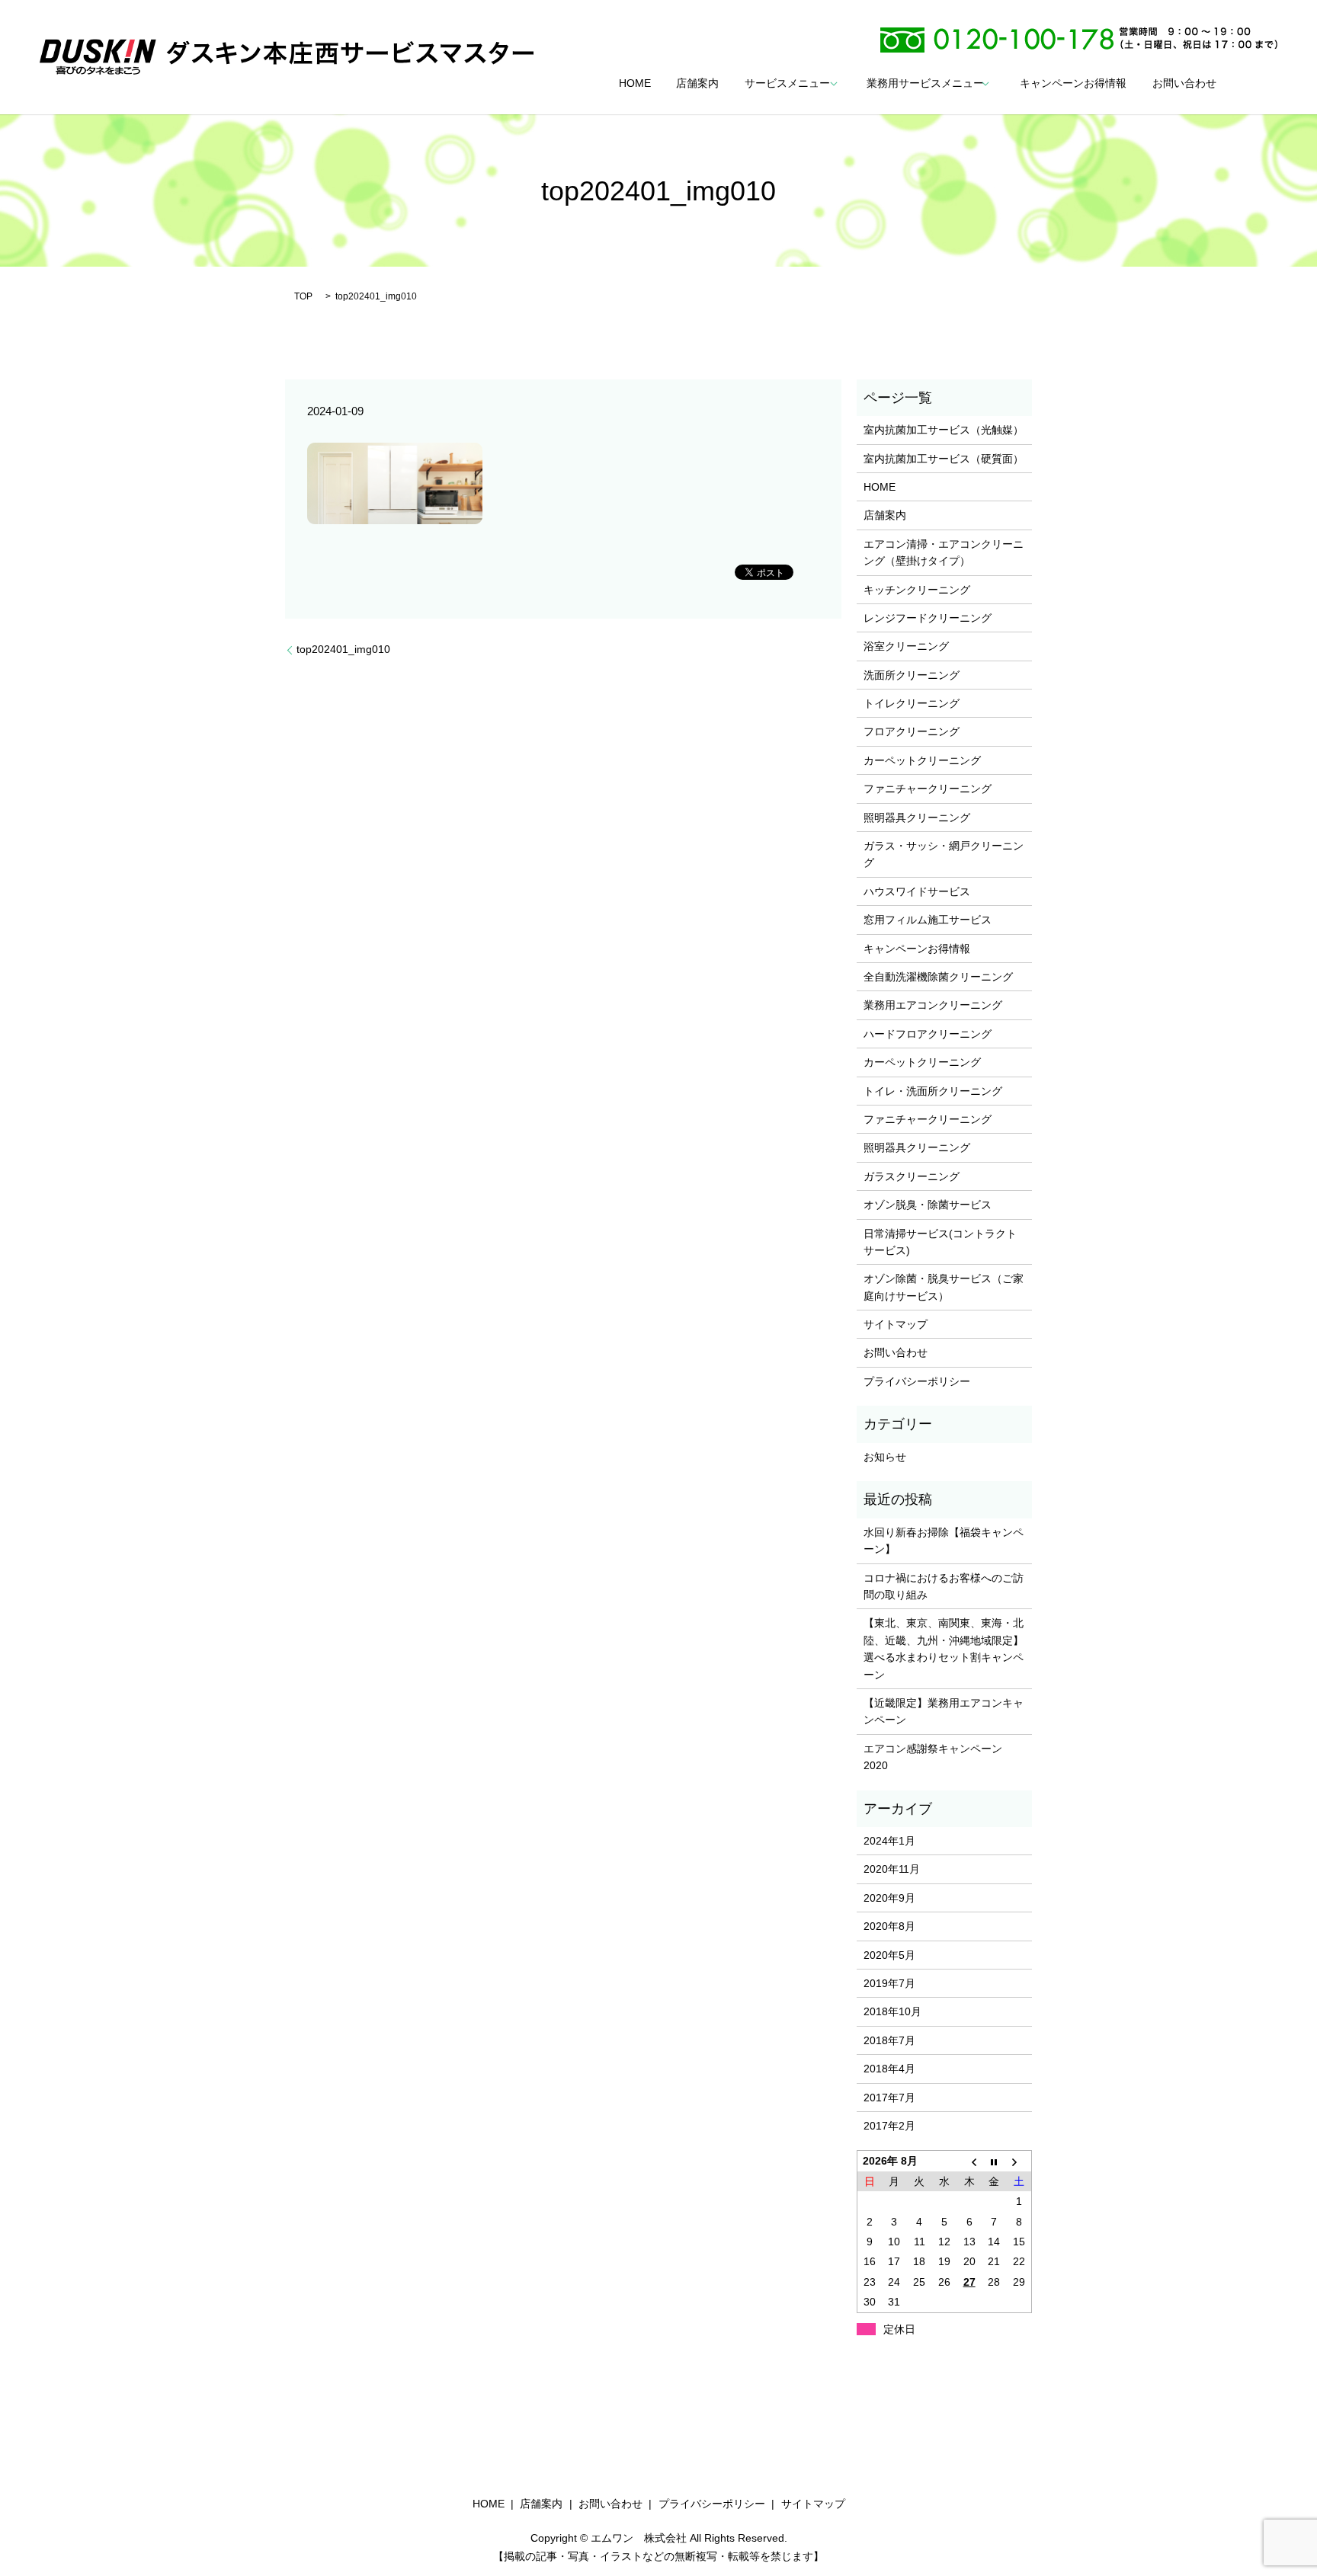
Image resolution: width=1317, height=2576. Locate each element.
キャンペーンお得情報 (1073, 84)
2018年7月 (889, 2040)
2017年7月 (889, 2098)
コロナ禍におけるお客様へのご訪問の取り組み (944, 1586)
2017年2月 (889, 2126)
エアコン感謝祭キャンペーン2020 (933, 1757)
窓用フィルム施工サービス (928, 920)
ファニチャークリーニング (928, 789)
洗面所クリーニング (912, 675)
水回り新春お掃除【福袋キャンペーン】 (944, 1541)
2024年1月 (889, 1841)
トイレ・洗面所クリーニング (933, 1091)
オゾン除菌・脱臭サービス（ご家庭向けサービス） (944, 1287)
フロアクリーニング (912, 731)
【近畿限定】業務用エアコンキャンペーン (944, 1711)
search (1253, 84)
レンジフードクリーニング (928, 618)
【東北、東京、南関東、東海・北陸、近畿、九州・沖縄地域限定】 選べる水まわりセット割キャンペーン (944, 1648)
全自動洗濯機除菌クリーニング (938, 977)
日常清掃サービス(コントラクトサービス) (940, 1242)
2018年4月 (889, 2069)
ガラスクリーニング (912, 1176)
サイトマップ (896, 1324)
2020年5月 (889, 1955)
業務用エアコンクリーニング (933, 1005)
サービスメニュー (787, 84)
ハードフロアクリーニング (928, 1034)
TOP (303, 296)
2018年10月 (892, 2011)
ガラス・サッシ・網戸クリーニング (944, 854)
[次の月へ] (1019, 2161)
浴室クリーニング (906, 646)
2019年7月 (889, 1983)
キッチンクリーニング (917, 590)
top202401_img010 (343, 649)
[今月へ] (994, 2161)
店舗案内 (697, 84)
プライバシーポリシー (917, 1381)
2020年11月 (892, 1869)
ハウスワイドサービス (917, 891)
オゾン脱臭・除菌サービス (928, 1205)
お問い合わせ (1184, 84)
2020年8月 (889, 1926)
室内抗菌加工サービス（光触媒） (944, 430)
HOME (635, 84)
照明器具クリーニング (917, 818)
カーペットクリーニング (922, 760)
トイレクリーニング (912, 703)
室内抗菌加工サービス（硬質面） (944, 459)
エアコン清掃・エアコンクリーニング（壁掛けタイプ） (944, 552)
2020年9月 (889, 1898)
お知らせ (885, 1457)
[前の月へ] (969, 2161)
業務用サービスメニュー (925, 84)
